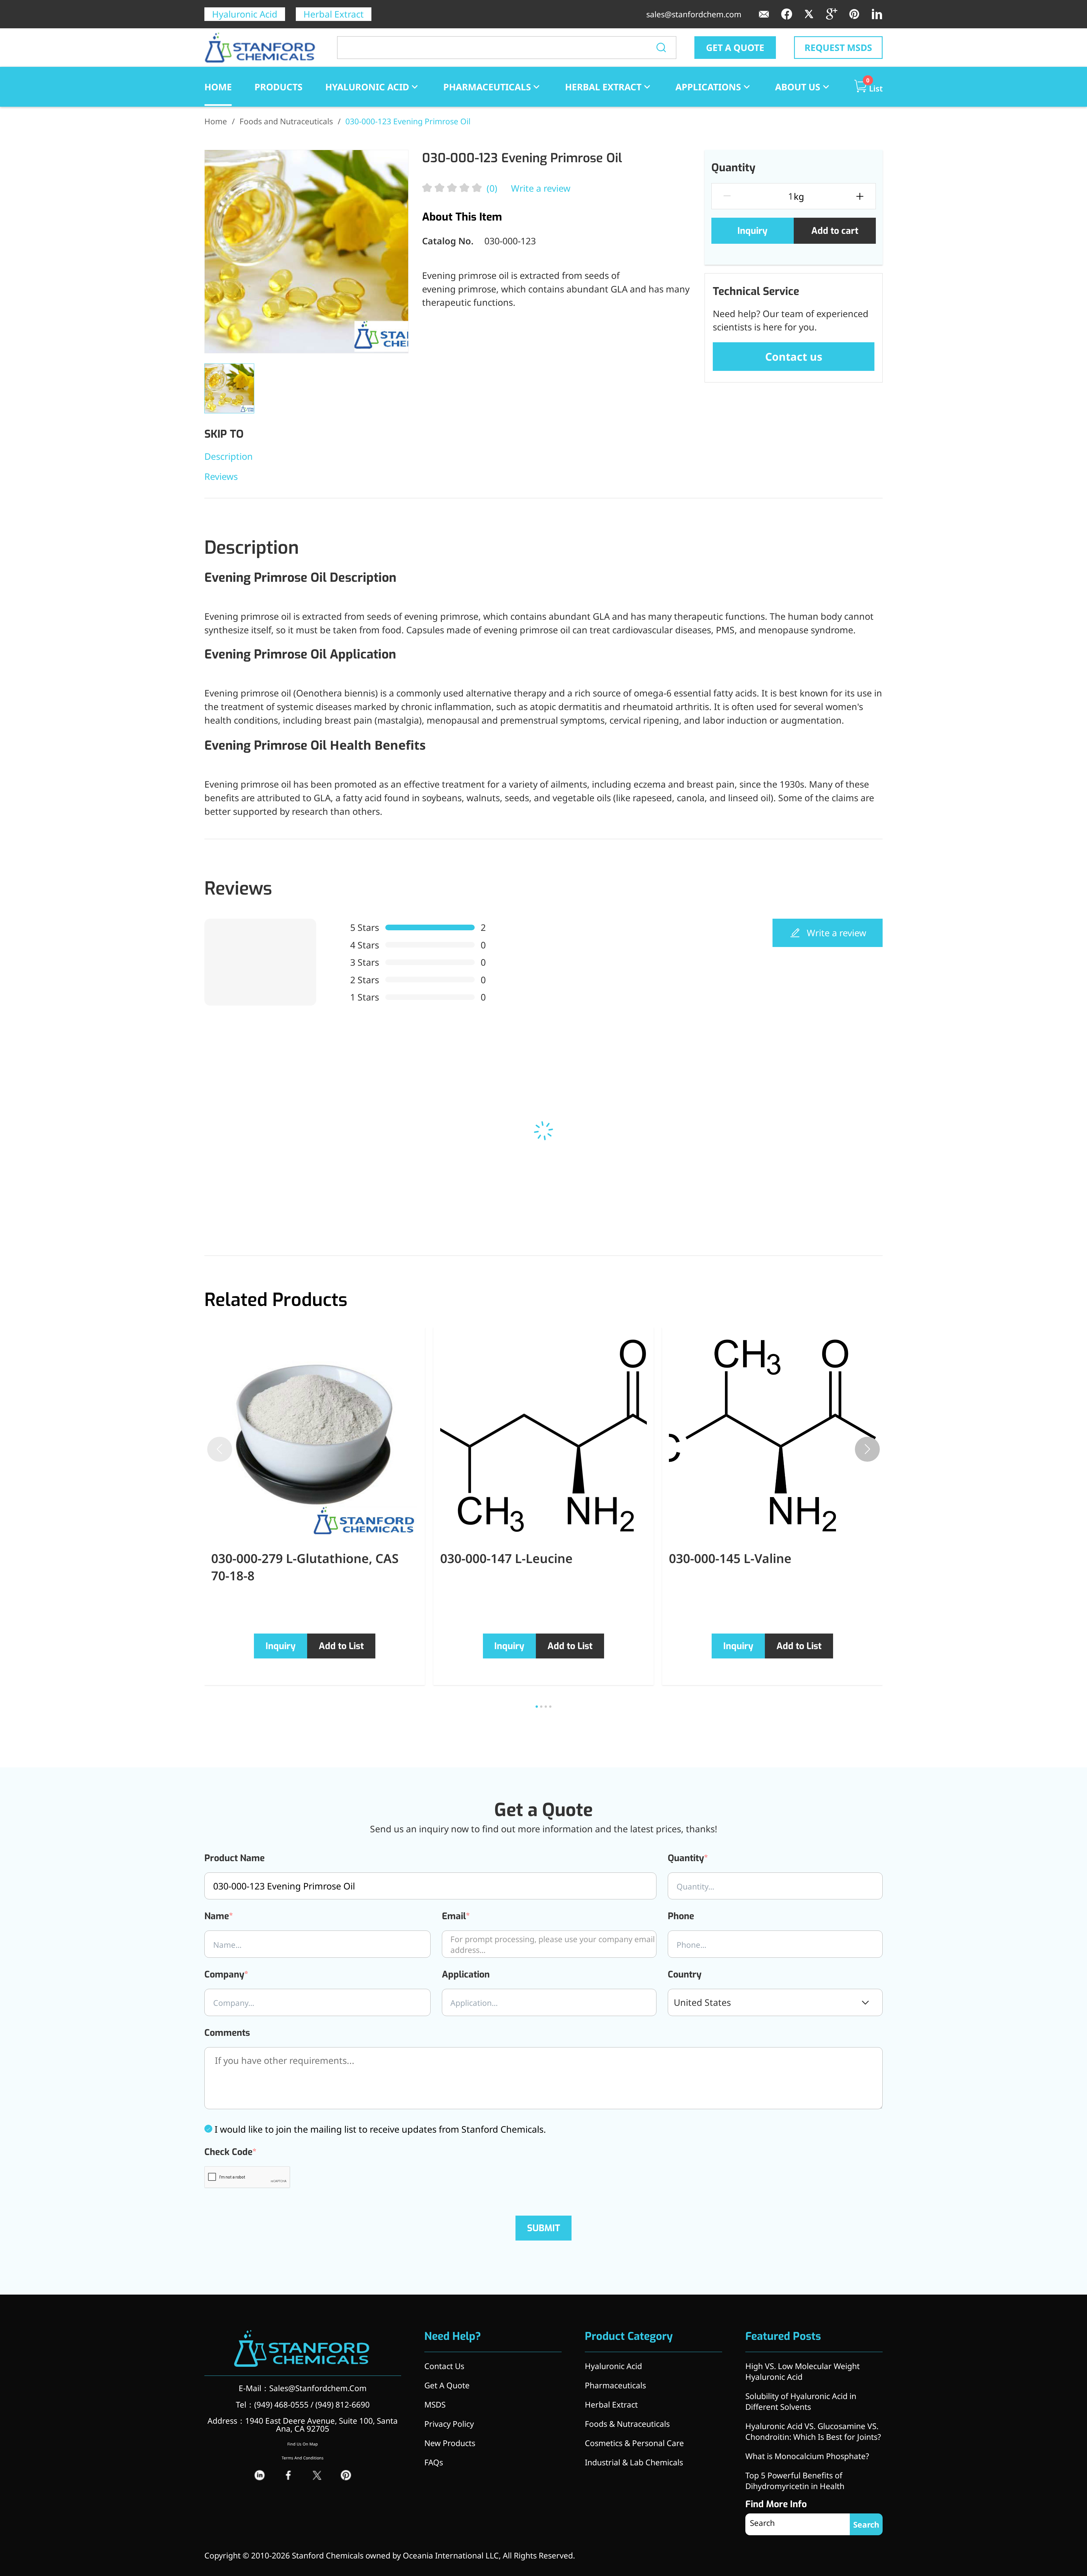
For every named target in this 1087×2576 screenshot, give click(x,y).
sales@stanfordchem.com (694, 14)
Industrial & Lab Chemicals (634, 2462)
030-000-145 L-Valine (730, 1558)
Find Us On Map (303, 2444)
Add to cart (835, 231)
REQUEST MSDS (838, 47)
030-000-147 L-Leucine (506, 1558)
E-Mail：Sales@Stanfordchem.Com (303, 2388)
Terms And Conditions (303, 2458)
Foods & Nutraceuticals (627, 2424)
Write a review (541, 188)
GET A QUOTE (735, 47)
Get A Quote (447, 2385)
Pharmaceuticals (487, 87)
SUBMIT (544, 2228)
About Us (798, 87)
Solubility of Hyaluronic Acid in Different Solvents (801, 2401)
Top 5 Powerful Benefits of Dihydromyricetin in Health (795, 2481)
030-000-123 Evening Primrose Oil (408, 121)
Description (229, 456)
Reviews (221, 476)
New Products (450, 2443)
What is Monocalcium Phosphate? (807, 2456)
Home (216, 121)
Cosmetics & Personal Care (634, 2443)
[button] (867, 1449)
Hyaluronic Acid (245, 14)
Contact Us (444, 2366)
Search (866, 2524)
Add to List (341, 1646)
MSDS (435, 2404)
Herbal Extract (334, 14)
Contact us (794, 356)
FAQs (434, 2462)
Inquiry (752, 231)
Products (279, 87)
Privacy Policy (449, 2424)
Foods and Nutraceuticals (286, 121)
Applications (708, 87)
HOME (218, 87)
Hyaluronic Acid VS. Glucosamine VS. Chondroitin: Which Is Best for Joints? (813, 2431)
